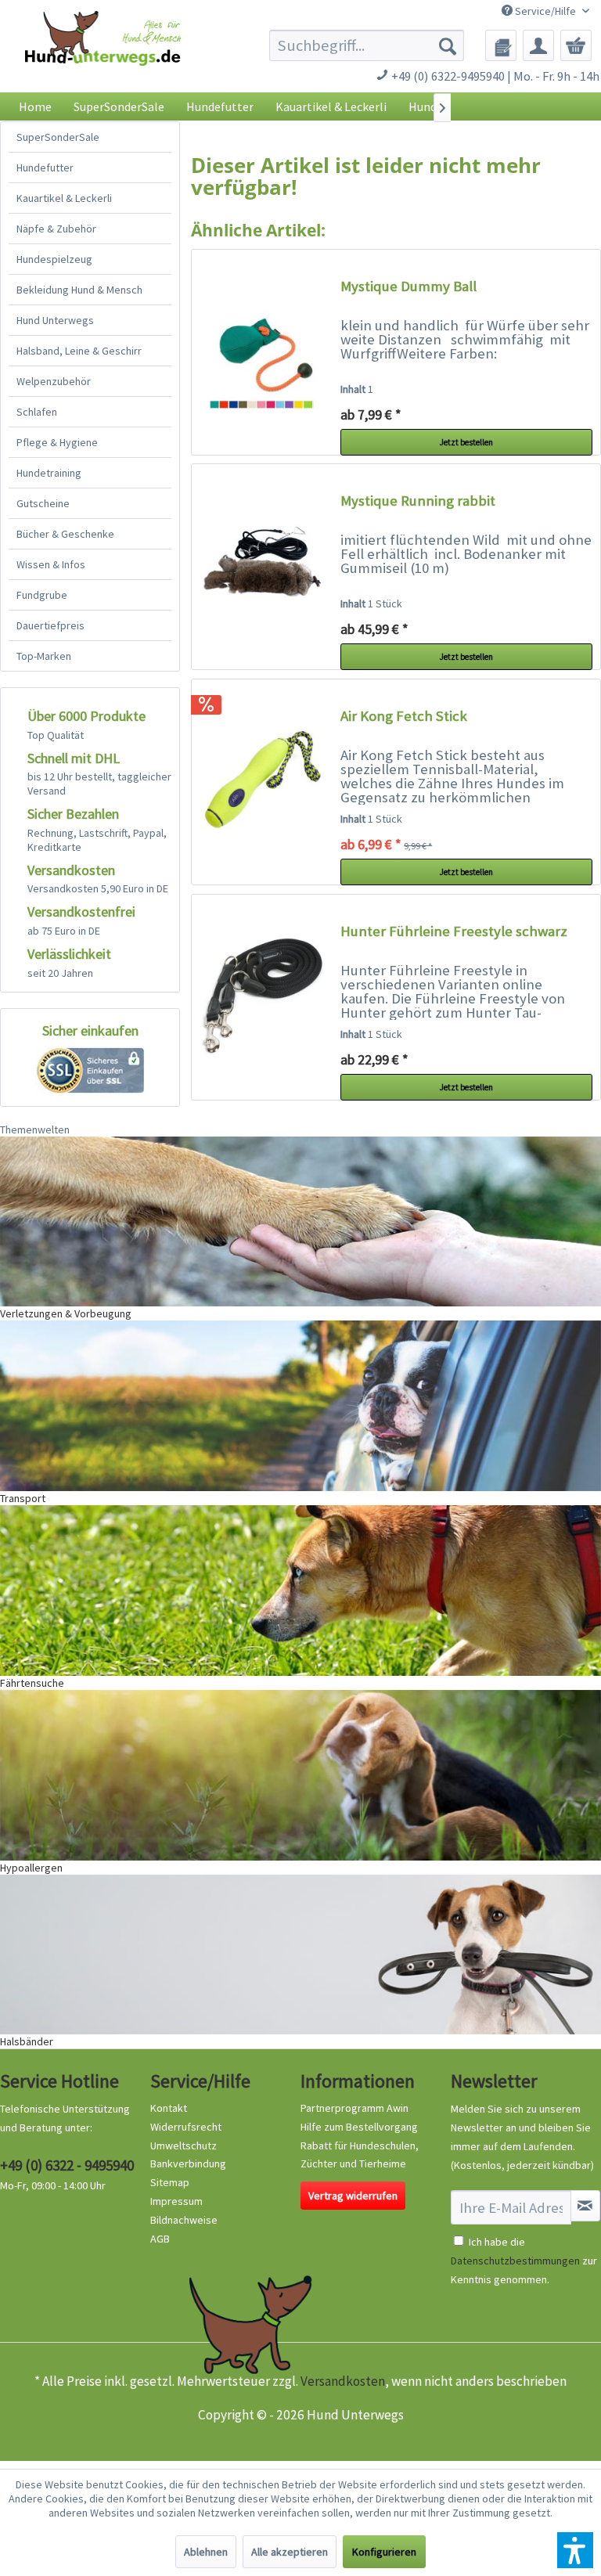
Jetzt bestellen (466, 442)
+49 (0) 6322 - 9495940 (67, 2165)
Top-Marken (44, 656)
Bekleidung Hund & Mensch (79, 290)
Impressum (176, 2201)
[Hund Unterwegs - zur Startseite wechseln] (103, 56)
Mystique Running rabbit (418, 501)
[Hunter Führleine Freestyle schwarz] (262, 997)
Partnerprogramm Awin (354, 2108)
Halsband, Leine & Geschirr (79, 351)
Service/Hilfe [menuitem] (545, 11)
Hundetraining (49, 473)
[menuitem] (367, 45)
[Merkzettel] (501, 45)
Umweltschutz (184, 2145)
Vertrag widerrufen (353, 2196)
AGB (160, 2239)
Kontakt (169, 2108)
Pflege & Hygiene (57, 442)
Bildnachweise (184, 2220)
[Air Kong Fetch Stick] (262, 782)
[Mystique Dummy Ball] (262, 352)
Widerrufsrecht (186, 2127)
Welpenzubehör (54, 381)
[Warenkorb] (576, 45)
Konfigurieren (384, 2552)
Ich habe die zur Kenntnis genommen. (524, 2261)
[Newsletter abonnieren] (585, 2206)
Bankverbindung (188, 2163)
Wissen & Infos (51, 564)
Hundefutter (45, 168)
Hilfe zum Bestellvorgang (359, 2127)
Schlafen (37, 412)
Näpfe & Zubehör (56, 229)
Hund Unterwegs (55, 320)
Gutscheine (43, 503)
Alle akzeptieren (290, 2552)
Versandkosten (343, 2381)
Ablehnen (206, 2552)
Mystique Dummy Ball (408, 286)
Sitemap (170, 2182)
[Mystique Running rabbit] (262, 567)
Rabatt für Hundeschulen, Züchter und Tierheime (360, 2155)
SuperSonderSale (58, 137)
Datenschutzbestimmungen (515, 2261)
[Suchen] (448, 45)
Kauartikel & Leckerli (64, 198)
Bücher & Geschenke (65, 534)
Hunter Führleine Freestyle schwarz (454, 931)
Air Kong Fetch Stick (404, 716)
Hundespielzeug (54, 259)
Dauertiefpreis (50, 625)
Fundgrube (42, 595)
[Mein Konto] (538, 45)
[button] (575, 2550)
